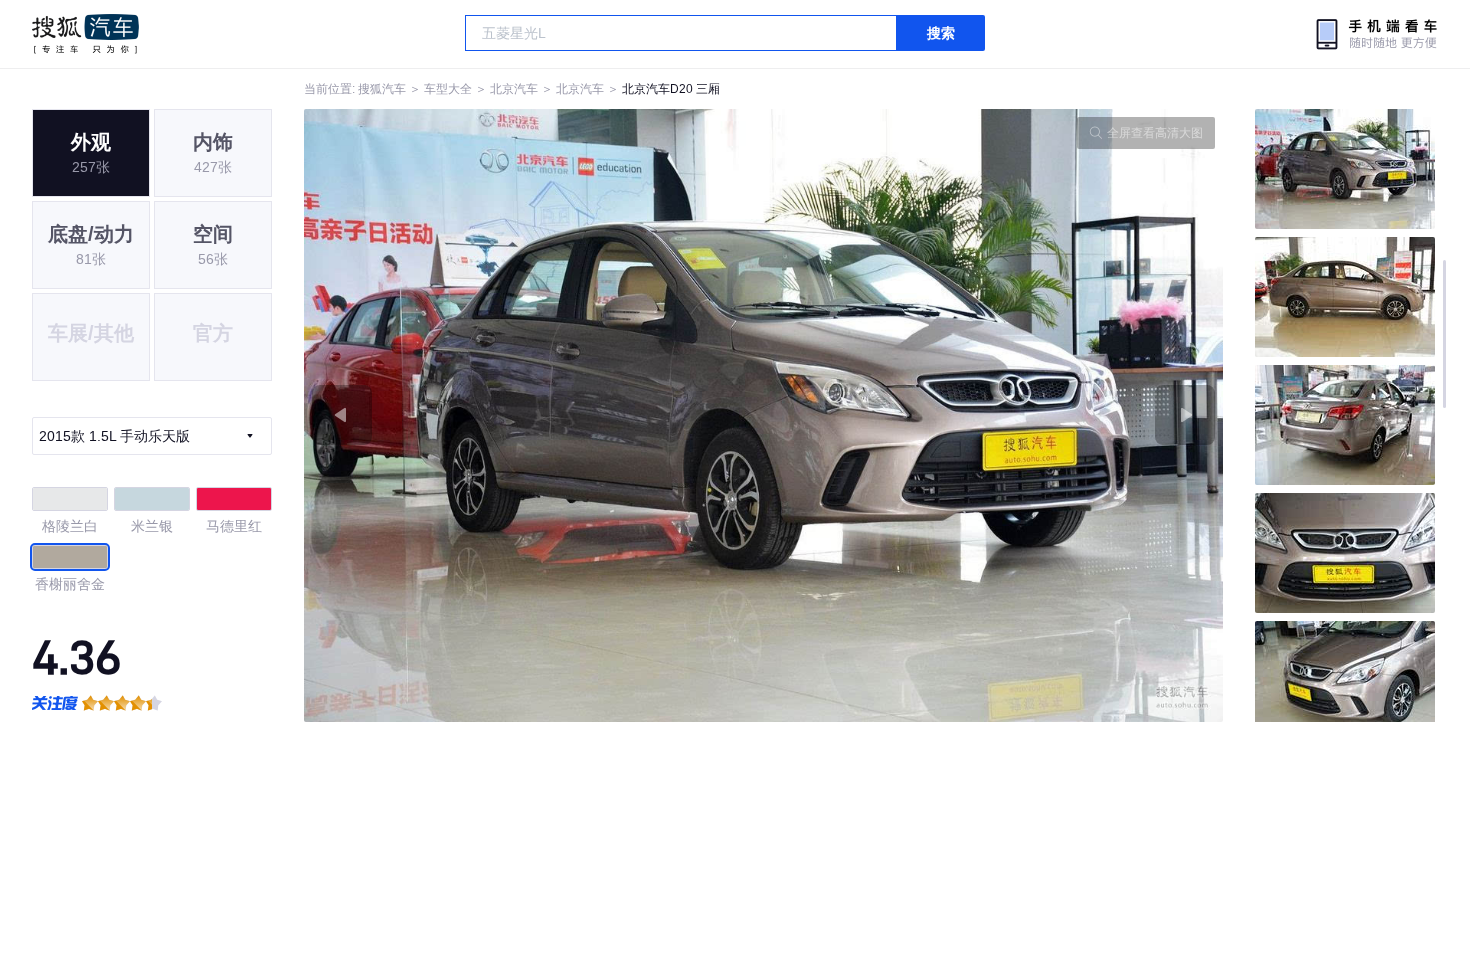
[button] (534, 415)
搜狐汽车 (85, 34)
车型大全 (448, 89)
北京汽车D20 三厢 (671, 89)
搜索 (941, 33)
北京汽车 (514, 89)
